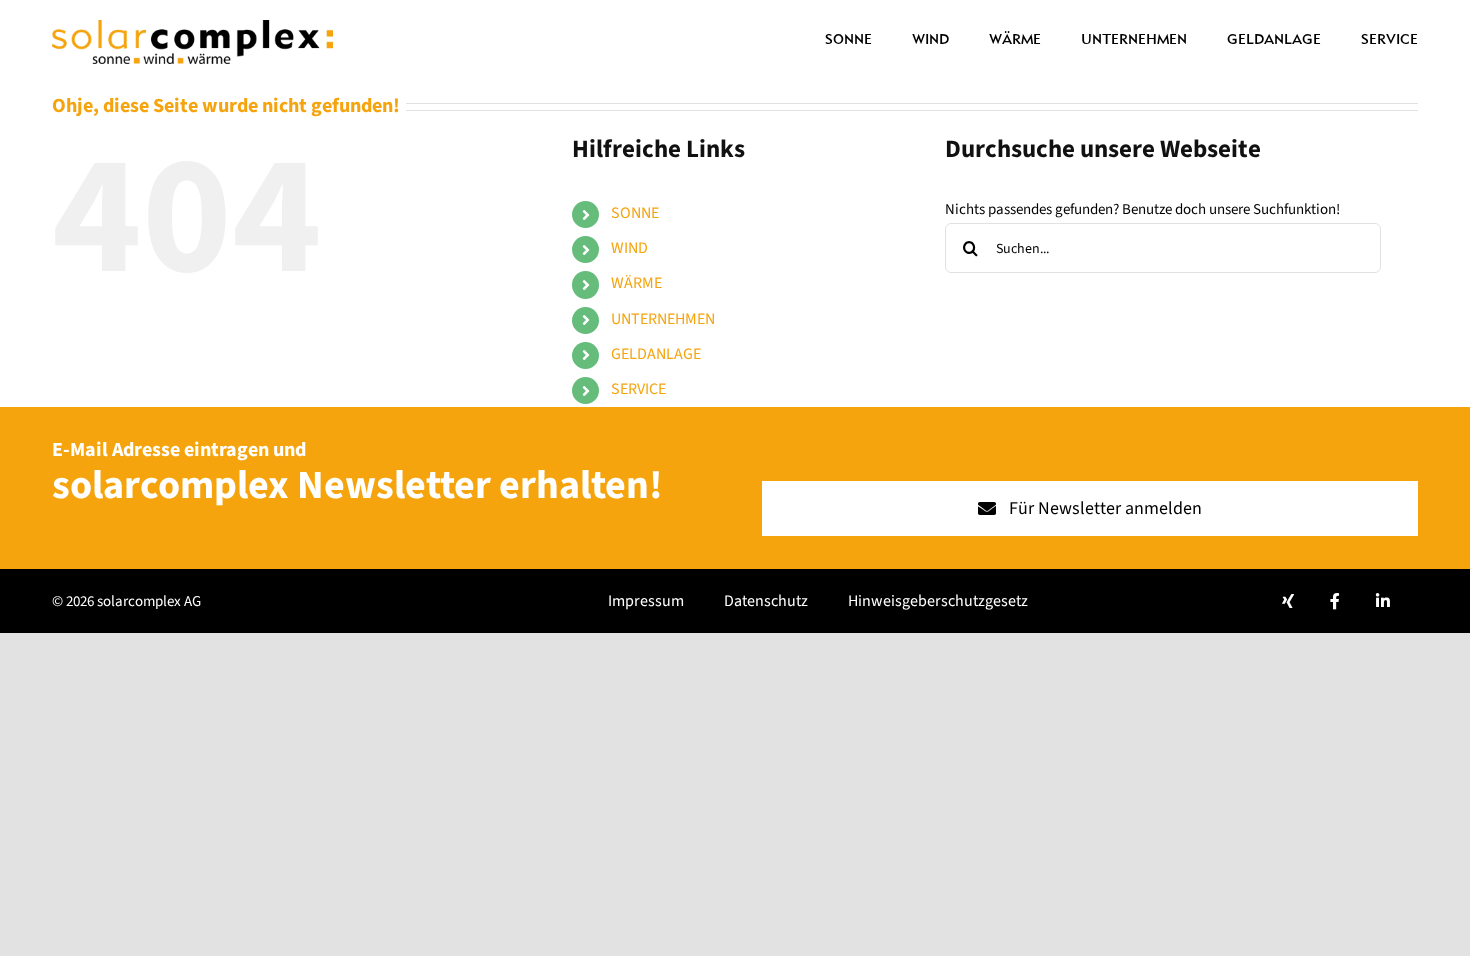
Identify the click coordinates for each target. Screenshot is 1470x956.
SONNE (635, 213)
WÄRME (636, 283)
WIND (629, 248)
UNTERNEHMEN (663, 319)
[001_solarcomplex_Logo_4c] (192, 27)
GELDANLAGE (656, 354)
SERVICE (638, 389)
